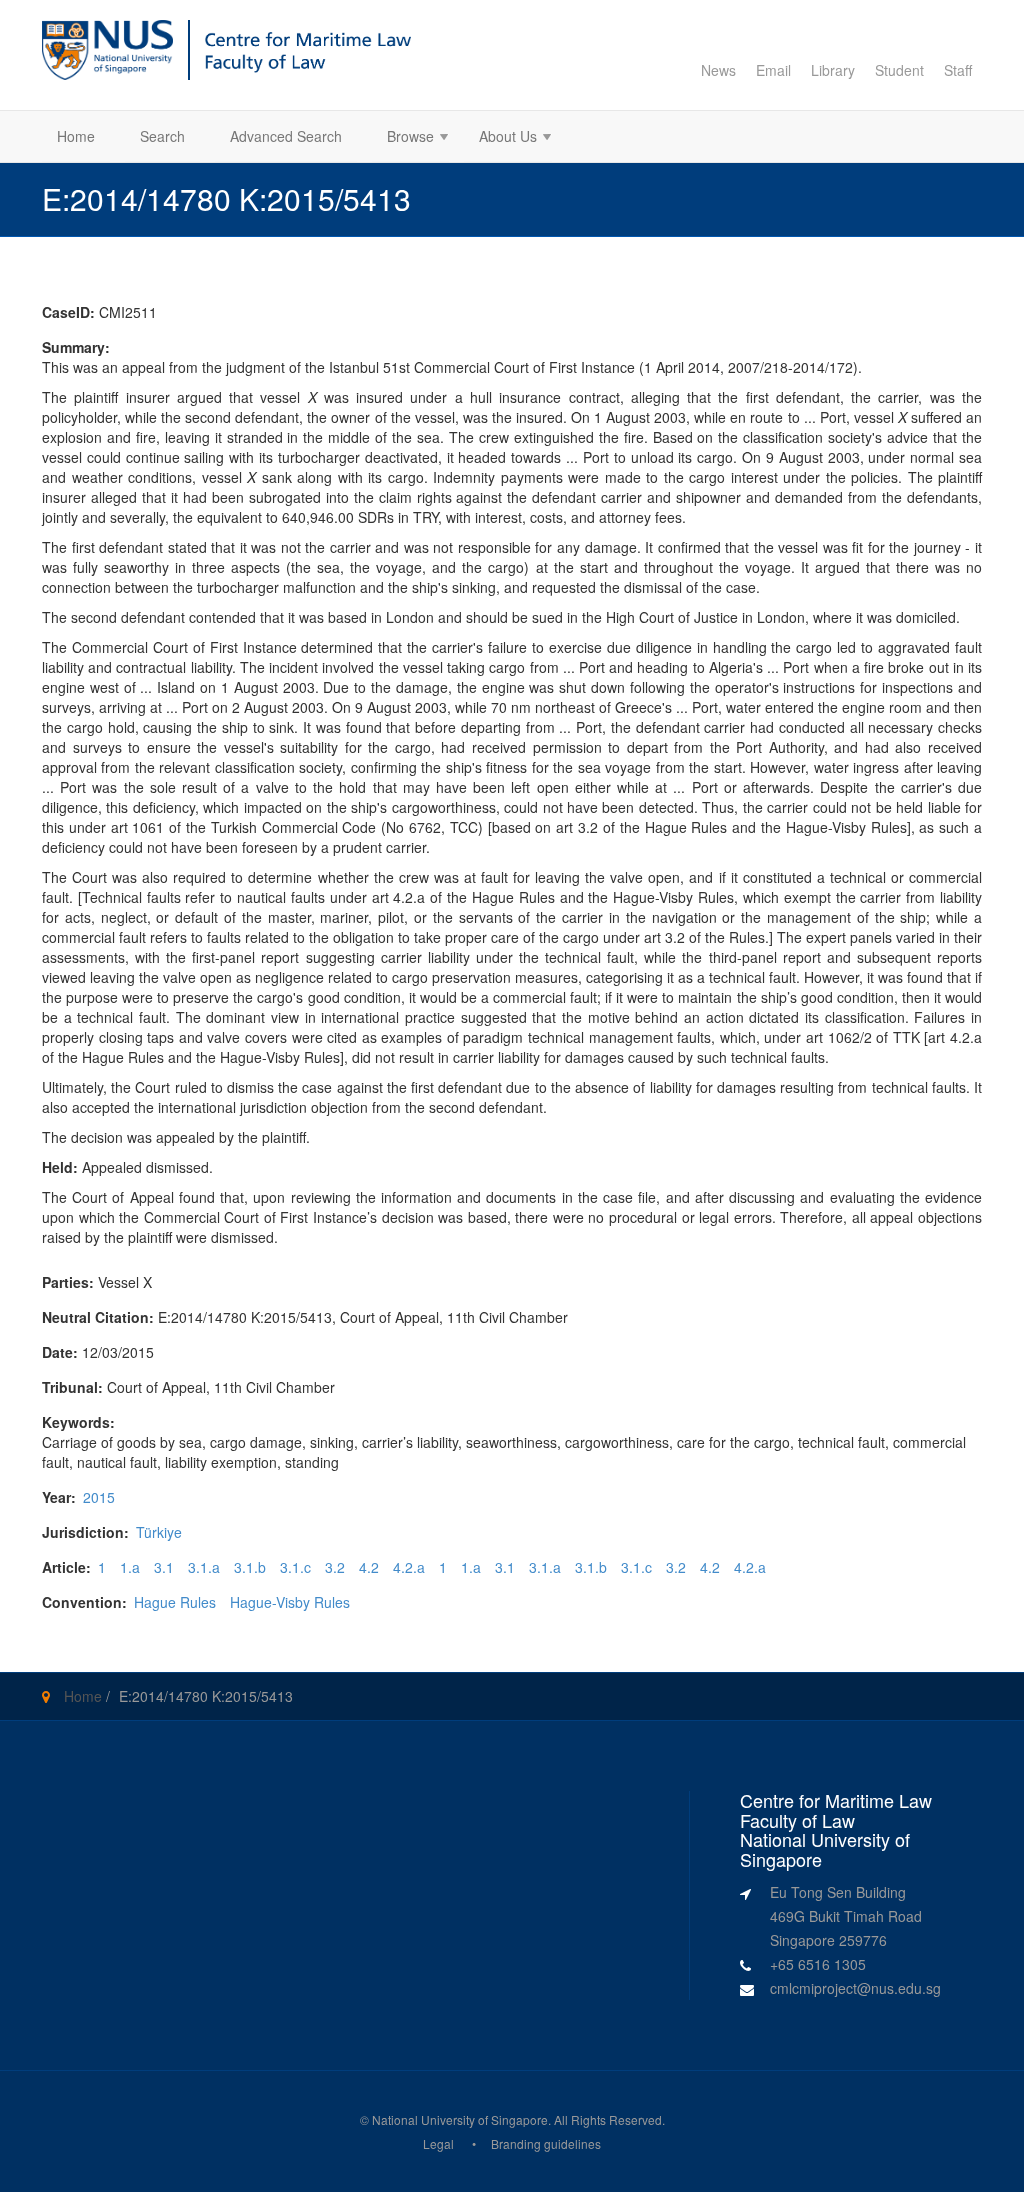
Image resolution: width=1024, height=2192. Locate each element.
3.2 (335, 1567)
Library (833, 70)
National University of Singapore (460, 2119)
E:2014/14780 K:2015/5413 (206, 1696)
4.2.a (409, 1567)
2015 (99, 1497)
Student (899, 70)
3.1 (164, 1567)
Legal (438, 2143)
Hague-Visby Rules (290, 1602)
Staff (958, 70)
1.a (130, 1567)
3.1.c (295, 1567)
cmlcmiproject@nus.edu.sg (855, 1988)
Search (162, 136)
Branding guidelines (546, 2143)
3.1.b (250, 1567)
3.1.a (204, 1567)
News (718, 70)
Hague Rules (175, 1602)
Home (76, 136)
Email (773, 70)
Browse (403, 138)
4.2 (369, 1567)
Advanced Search (286, 136)
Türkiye (159, 1532)
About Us (500, 138)
